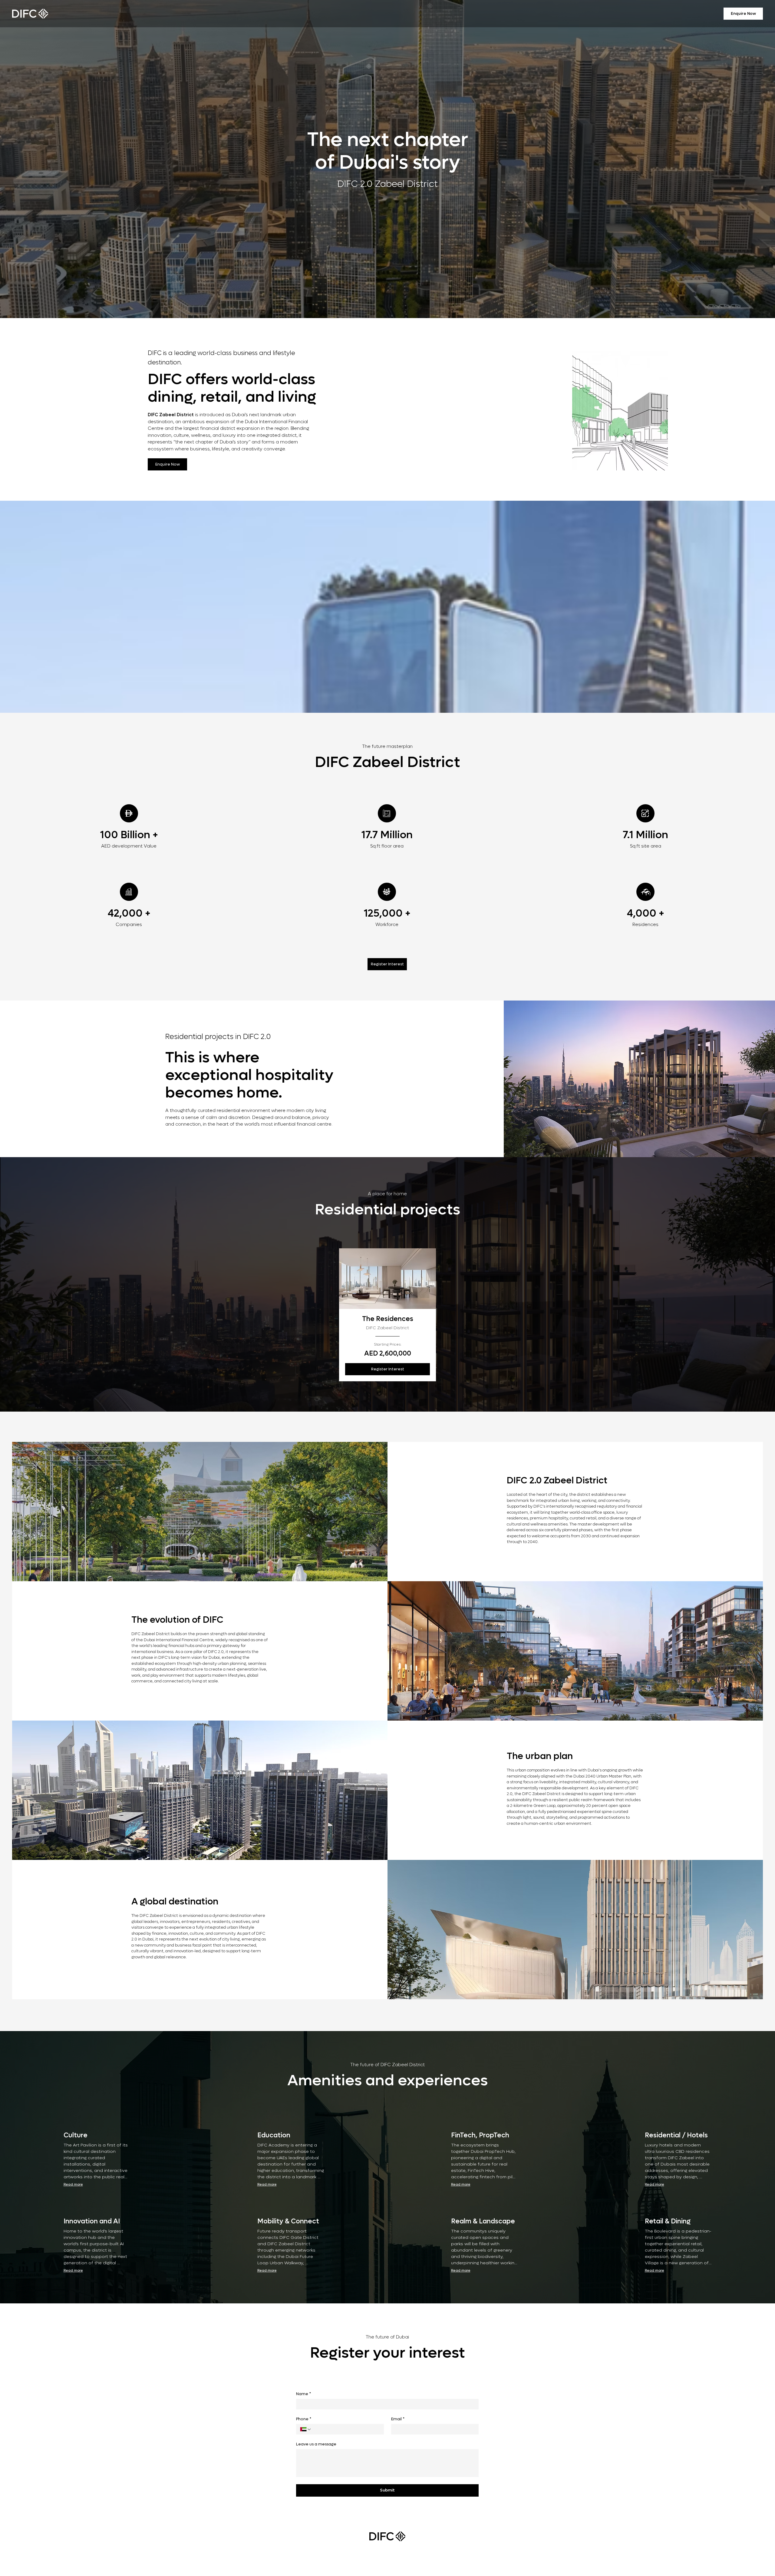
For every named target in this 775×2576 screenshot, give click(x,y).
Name (303, 2394)
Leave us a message (316, 2444)
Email (398, 2419)
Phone (304, 2419)
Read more (73, 2184)
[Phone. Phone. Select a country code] (306, 2429)
